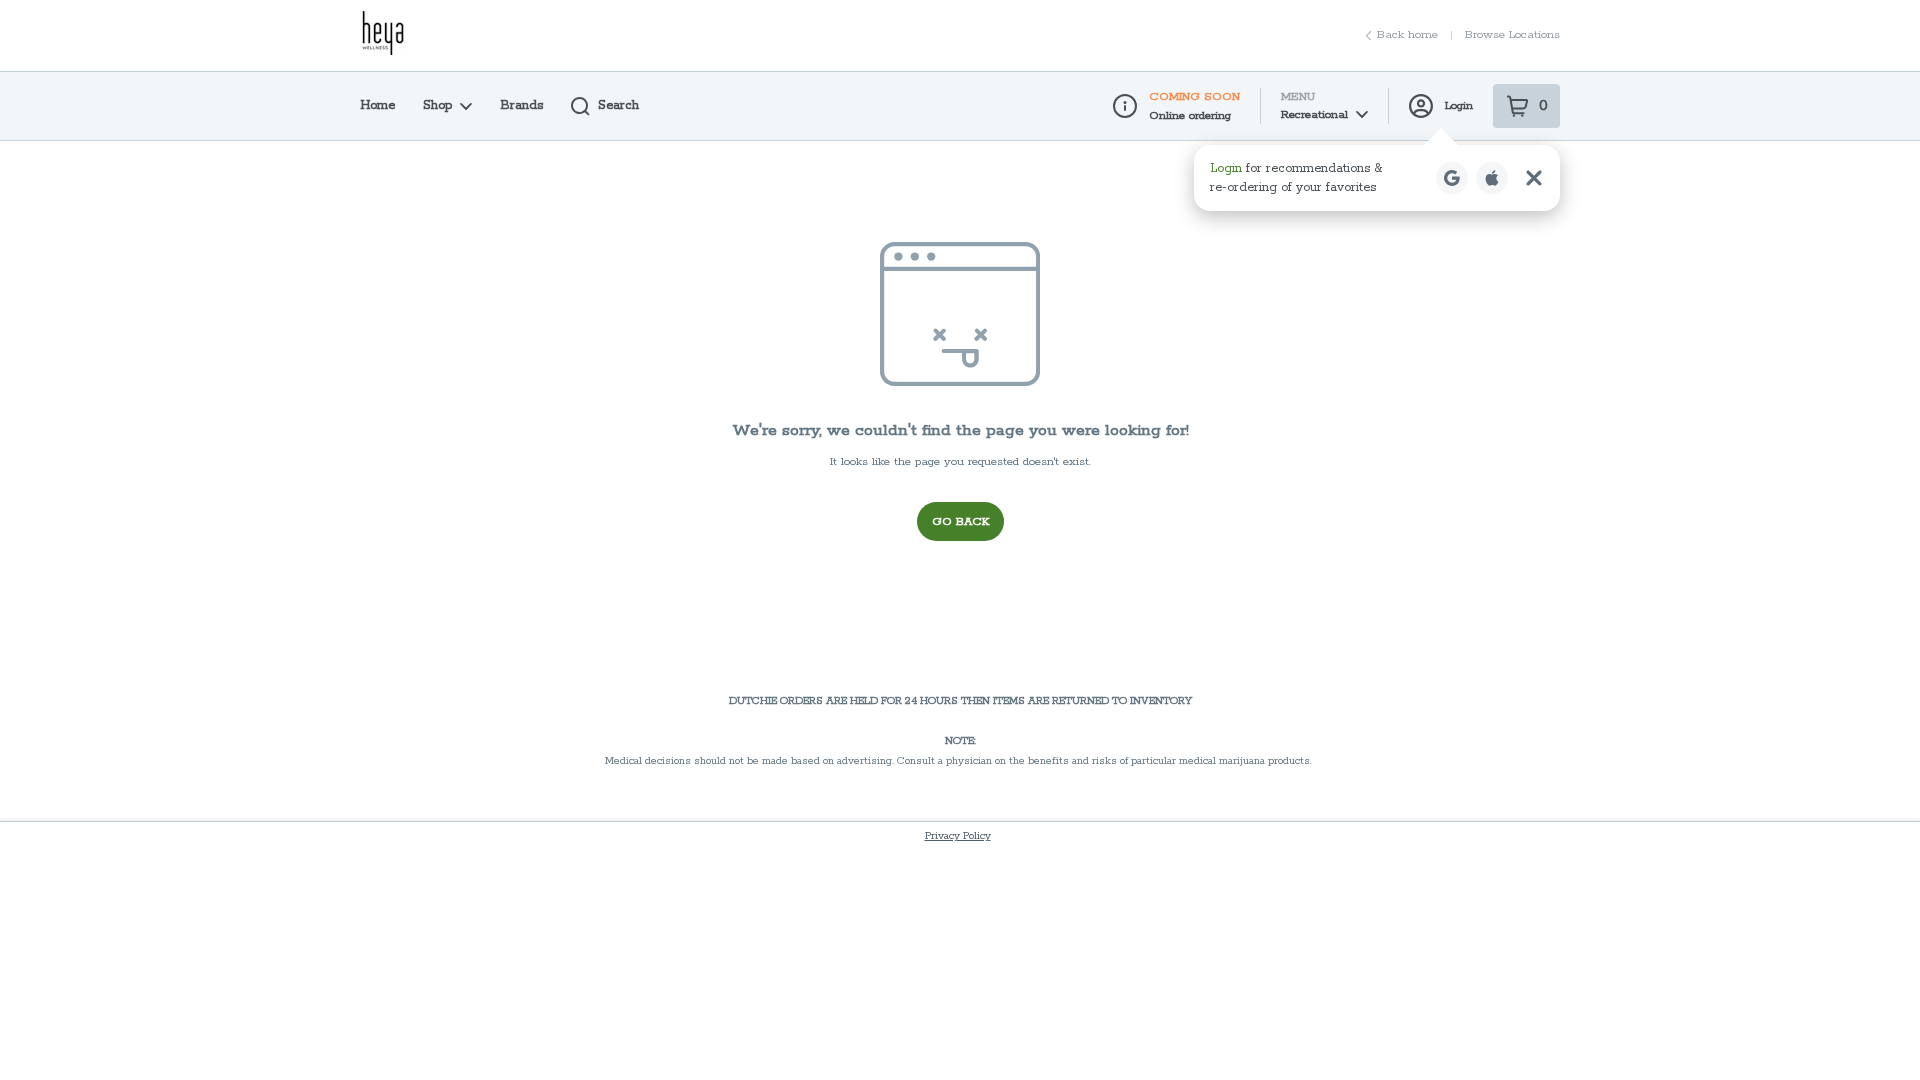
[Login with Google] (1452, 178)
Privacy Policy (958, 836)
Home (377, 105)
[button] (1377, 178)
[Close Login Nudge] (1534, 178)
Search (618, 105)
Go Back (960, 521)
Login (1459, 105)
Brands (521, 105)
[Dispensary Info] (1125, 106)
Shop (437, 105)
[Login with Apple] (1492, 178)
